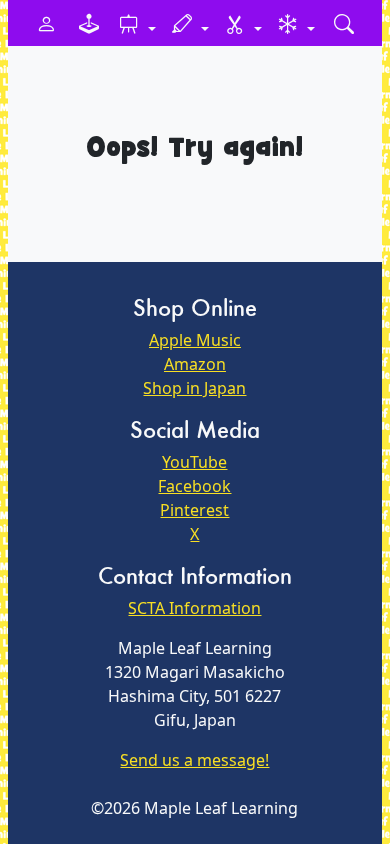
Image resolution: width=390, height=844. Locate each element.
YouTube (194, 462)
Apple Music (195, 340)
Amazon (195, 364)
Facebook (194, 486)
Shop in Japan (194, 388)
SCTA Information (194, 608)
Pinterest (194, 510)
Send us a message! (194, 760)
